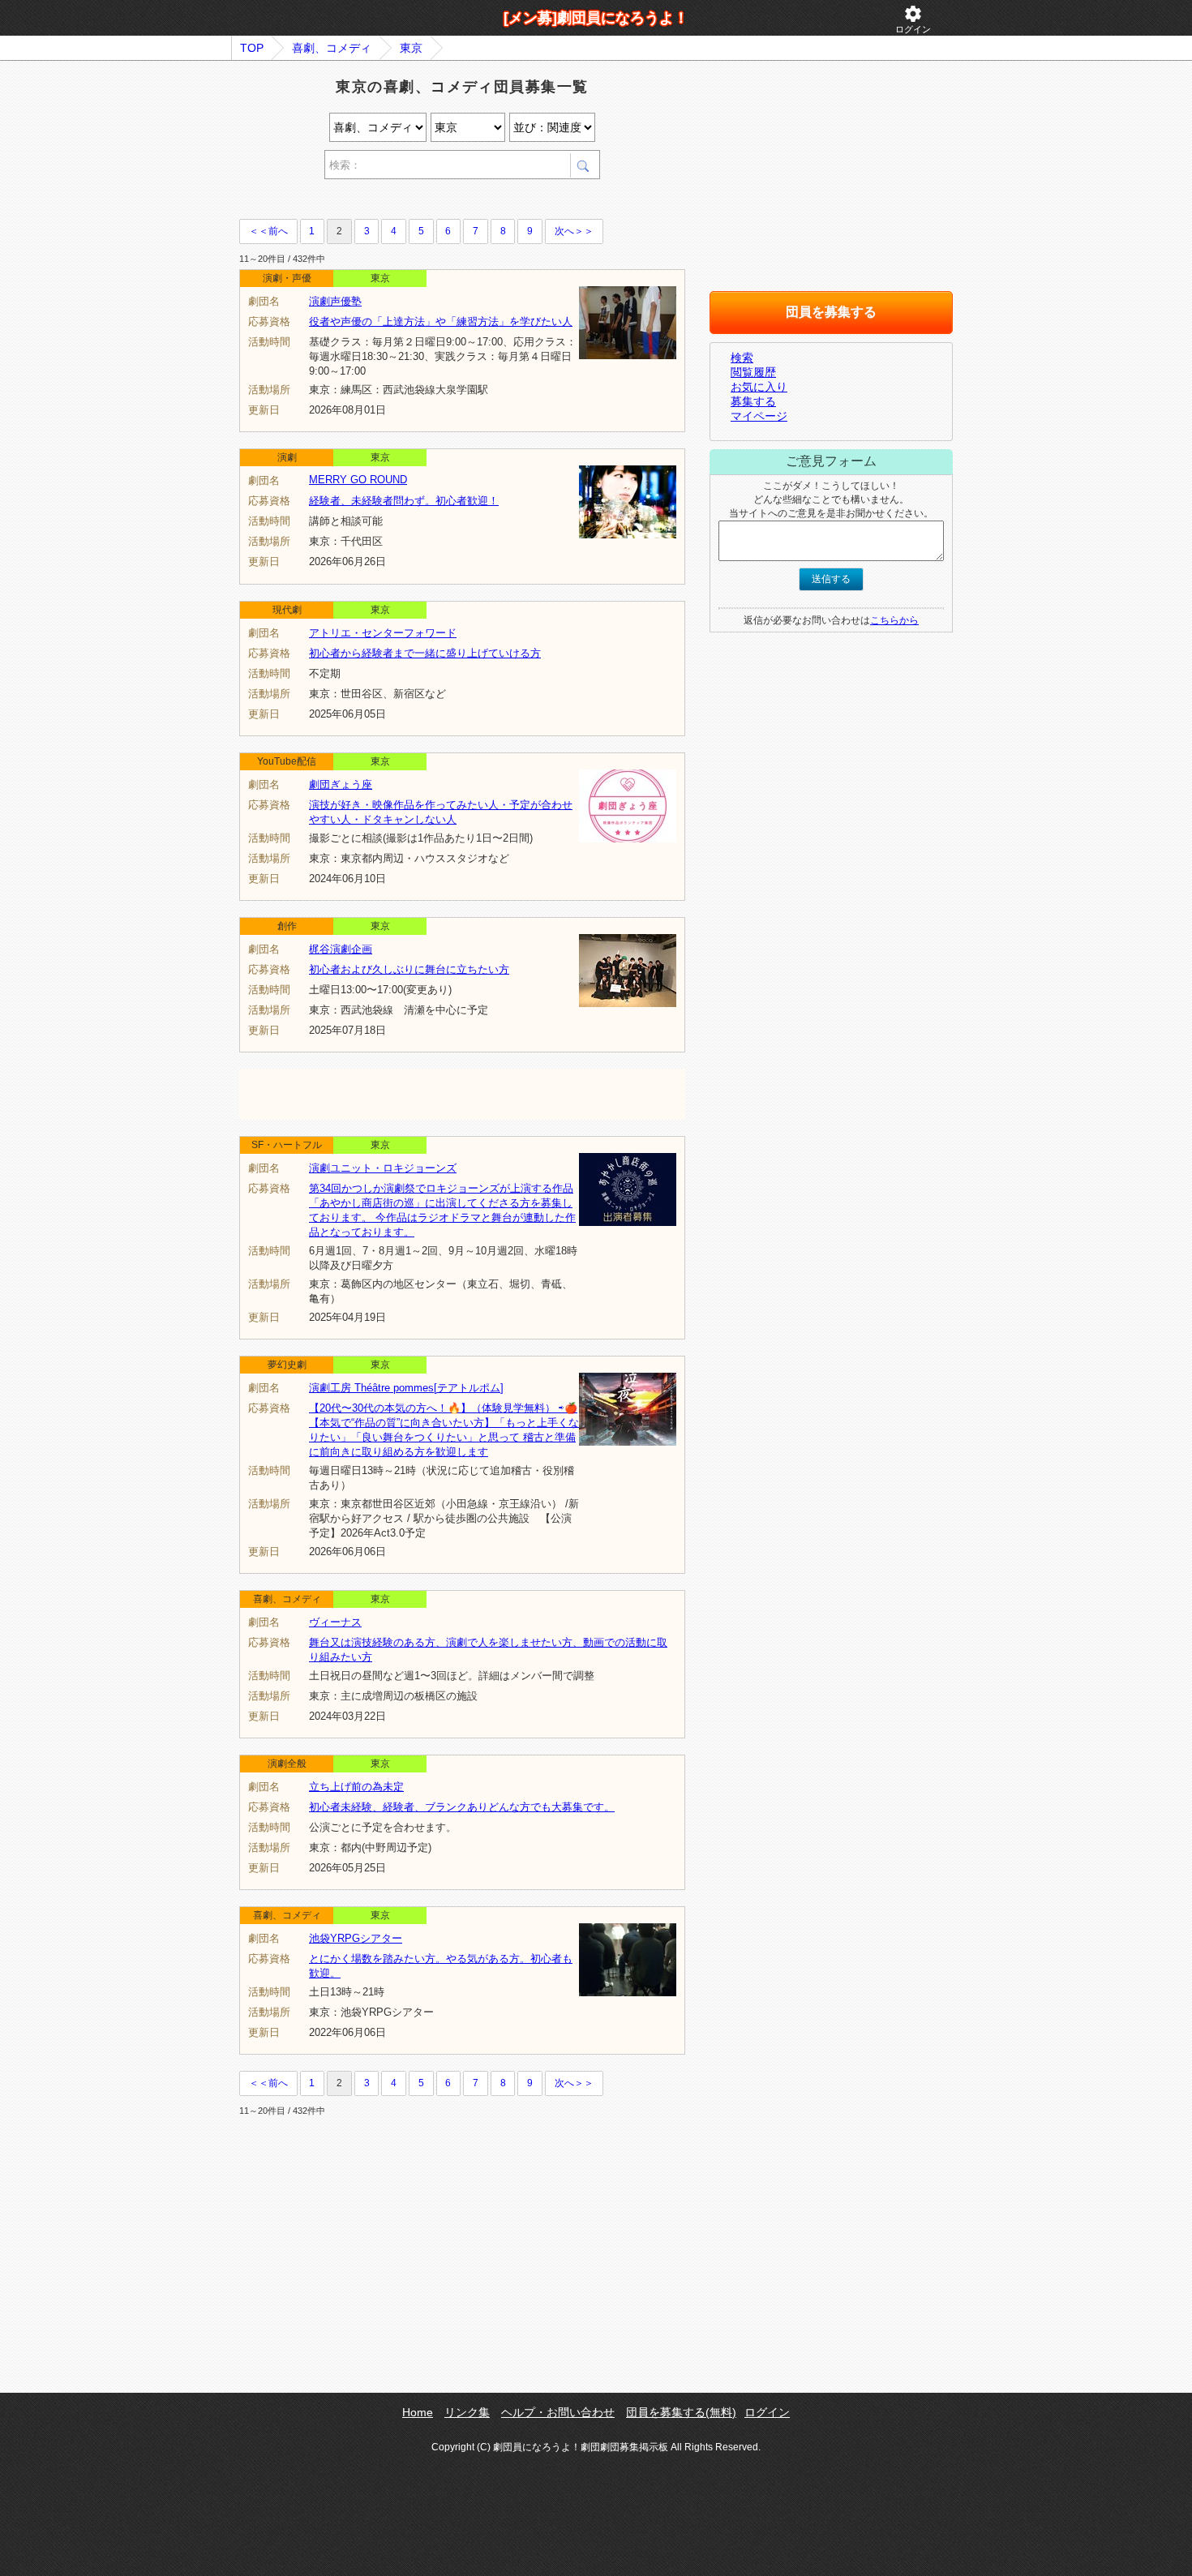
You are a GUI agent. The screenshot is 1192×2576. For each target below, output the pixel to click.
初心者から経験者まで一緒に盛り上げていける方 (425, 653)
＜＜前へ (268, 231)
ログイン (913, 19)
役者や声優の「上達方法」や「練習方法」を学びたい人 (441, 321)
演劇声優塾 (335, 301)
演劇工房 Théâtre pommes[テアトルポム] (406, 1388)
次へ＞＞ (574, 231)
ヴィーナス (335, 1622)
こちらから (894, 620)
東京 (411, 48)
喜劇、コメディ (332, 48)
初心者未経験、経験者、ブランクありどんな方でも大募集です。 (462, 1807)
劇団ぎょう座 (341, 784)
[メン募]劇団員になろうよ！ (596, 18)
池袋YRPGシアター (356, 1938)
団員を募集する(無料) (681, 2412)
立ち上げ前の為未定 (356, 1787)
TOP (252, 48)
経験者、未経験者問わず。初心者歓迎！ (404, 501)
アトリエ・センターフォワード (383, 633)
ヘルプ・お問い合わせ (558, 2412)
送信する (831, 579)
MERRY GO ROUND (358, 480)
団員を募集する (831, 312)
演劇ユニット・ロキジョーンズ (383, 1168)
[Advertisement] (429, 201)
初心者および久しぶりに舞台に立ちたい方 (409, 969)
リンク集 (467, 2412)
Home (418, 2412)
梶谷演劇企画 (341, 949)
